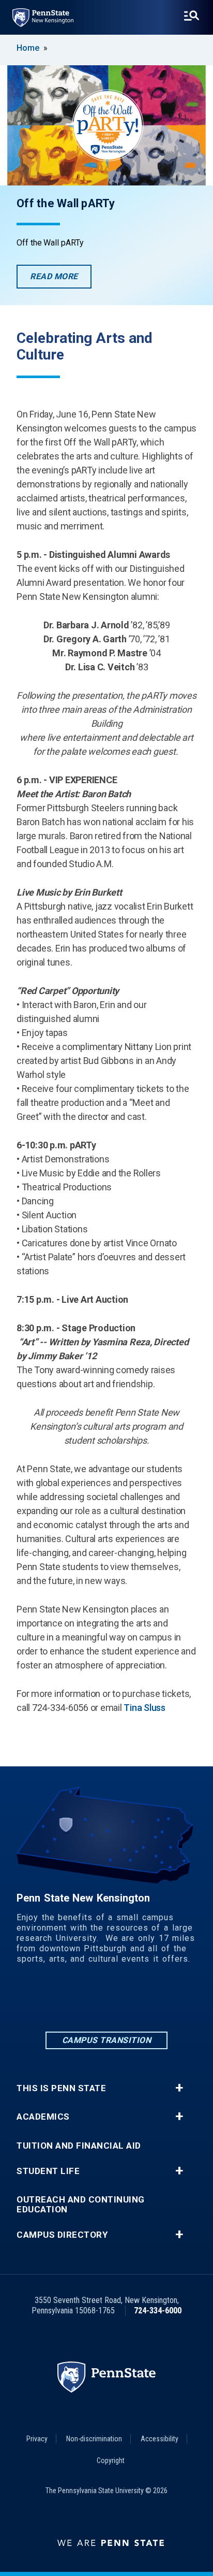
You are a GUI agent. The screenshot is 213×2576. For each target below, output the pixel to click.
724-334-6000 (158, 2311)
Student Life (48, 2171)
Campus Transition (107, 2040)
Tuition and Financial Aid (79, 2146)
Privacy (37, 2439)
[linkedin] (53, 2001)
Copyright (111, 2460)
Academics (43, 2117)
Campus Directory (62, 2235)
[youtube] (160, 2001)
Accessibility (159, 2439)
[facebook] (80, 2001)
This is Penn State (61, 2088)
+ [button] (179, 2088)
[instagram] (106, 2001)
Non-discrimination (94, 2439)
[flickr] (133, 2001)
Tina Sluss (144, 1708)
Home (28, 48)
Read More (61, 280)
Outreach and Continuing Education (81, 2205)
